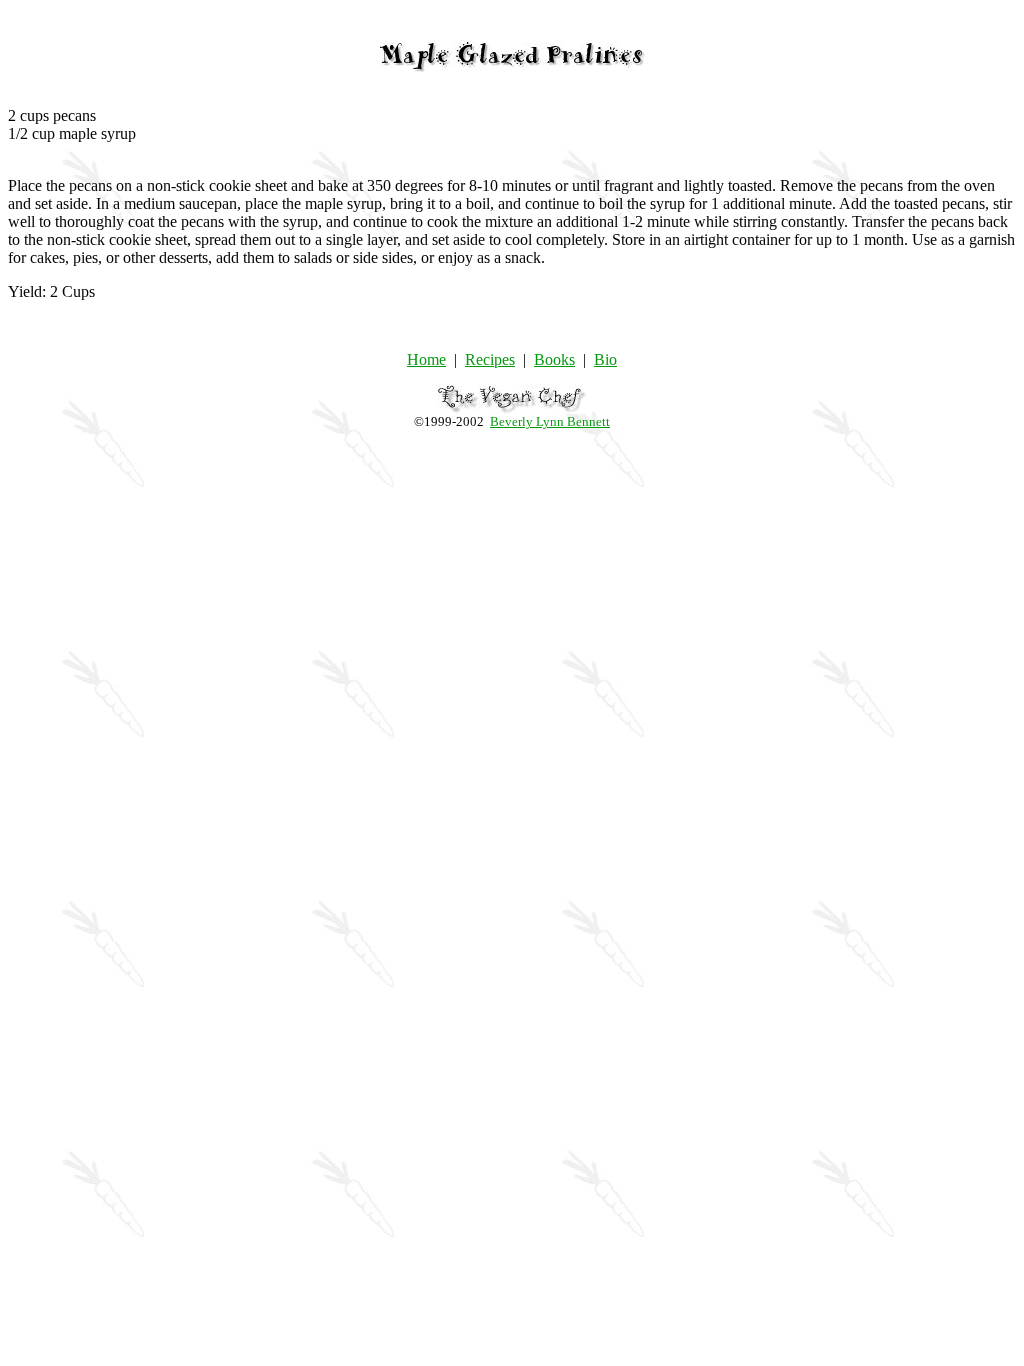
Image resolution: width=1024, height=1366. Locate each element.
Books (554, 359)
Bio (605, 359)
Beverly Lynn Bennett (550, 421)
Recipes (490, 359)
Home (426, 359)
